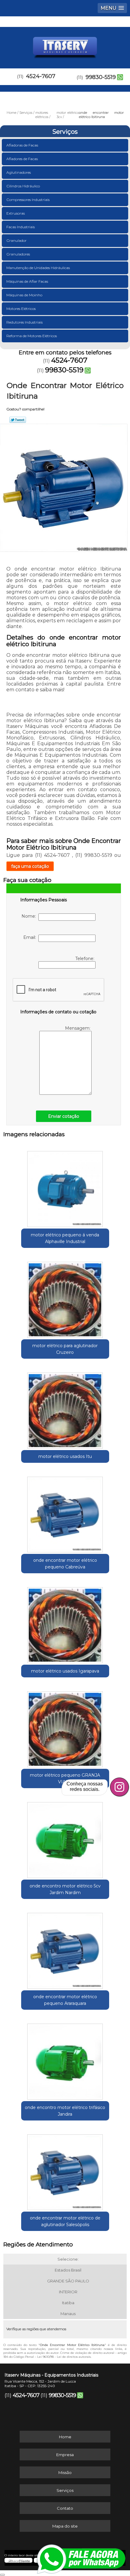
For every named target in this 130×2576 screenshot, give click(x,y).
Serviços (65, 132)
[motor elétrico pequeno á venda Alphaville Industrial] (65, 1187)
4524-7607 (41, 76)
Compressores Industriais (28, 200)
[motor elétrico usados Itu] (65, 1408)
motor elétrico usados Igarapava (65, 1671)
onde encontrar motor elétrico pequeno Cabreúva (65, 1564)
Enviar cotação (64, 1116)
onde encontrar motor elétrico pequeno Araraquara (65, 2000)
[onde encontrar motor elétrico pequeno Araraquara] (65, 1949)
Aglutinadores (19, 172)
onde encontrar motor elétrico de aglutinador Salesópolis (65, 2221)
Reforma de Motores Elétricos (32, 336)
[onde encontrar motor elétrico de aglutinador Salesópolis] (65, 2170)
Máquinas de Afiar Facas (27, 281)
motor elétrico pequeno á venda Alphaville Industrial (65, 1238)
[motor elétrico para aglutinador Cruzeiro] (65, 1298)
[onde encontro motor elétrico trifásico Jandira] (65, 2059)
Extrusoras (16, 213)
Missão (65, 2472)
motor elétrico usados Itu (65, 1456)
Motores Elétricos (21, 309)
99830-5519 (101, 77)
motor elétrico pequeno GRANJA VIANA (65, 1778)
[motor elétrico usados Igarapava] (65, 1623)
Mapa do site (65, 2526)
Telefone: (85, 959)
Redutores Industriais (24, 322)
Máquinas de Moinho (24, 295)
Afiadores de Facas (22, 159)
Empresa (65, 2455)
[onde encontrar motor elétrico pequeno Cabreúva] (65, 1512)
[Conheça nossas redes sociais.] (119, 1787)
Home (65, 2437)
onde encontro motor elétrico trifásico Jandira (65, 2111)
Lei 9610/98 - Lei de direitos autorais (64, 2357)
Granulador (16, 240)
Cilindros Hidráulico (23, 186)
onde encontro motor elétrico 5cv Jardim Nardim (65, 1889)
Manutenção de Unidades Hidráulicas (38, 268)
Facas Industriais (21, 227)
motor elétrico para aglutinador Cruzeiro (65, 1349)
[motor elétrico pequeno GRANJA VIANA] (65, 1727)
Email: (31, 937)
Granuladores (18, 254)
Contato (65, 2508)
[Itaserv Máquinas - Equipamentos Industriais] (65, 45)
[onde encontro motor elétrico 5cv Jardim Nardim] (65, 1838)
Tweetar (18, 420)
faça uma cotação (30, 866)
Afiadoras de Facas (22, 145)
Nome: (30, 916)
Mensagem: (78, 1028)
